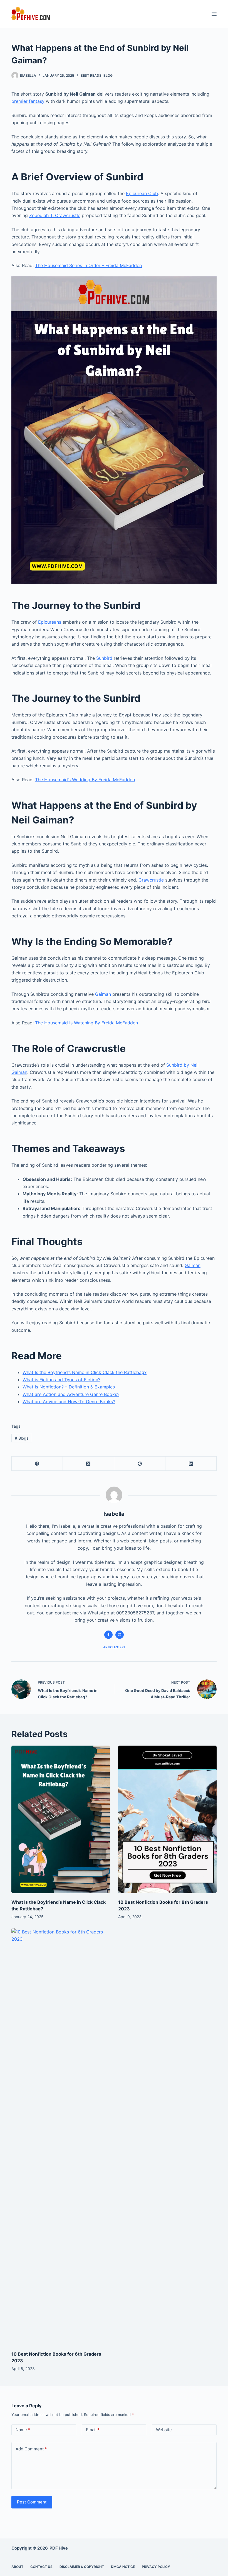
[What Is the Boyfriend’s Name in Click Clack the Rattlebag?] (61, 1819)
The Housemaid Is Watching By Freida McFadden (86, 1023)
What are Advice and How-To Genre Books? (69, 1402)
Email (93, 2430)
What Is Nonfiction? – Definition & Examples (69, 1387)
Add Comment (31, 2449)
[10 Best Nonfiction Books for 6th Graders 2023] (61, 2137)
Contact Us (41, 2567)
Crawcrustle (151, 880)
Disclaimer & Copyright (82, 2567)
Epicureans (50, 622)
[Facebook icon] (108, 1635)
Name (23, 2430)
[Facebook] (37, 1464)
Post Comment (32, 2502)
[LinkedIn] (191, 1464)
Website (164, 2430)
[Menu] (214, 14)
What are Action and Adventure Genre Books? (71, 1394)
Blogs (22, 1438)
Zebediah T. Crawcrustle (55, 215)
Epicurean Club (142, 193)
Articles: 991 (114, 1647)
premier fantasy (28, 101)
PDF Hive (59, 2548)
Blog (108, 75)
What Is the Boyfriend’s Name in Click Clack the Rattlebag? (85, 1372)
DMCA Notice (123, 2567)
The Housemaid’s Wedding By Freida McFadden (85, 780)
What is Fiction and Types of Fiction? (61, 1380)
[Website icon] (120, 1635)
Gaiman (103, 994)
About (17, 2567)
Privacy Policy (156, 2567)
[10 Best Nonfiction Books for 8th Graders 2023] (167, 1819)
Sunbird (104, 658)
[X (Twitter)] (88, 1464)
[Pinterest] (140, 1464)
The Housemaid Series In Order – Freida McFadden (88, 265)
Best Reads (91, 75)
